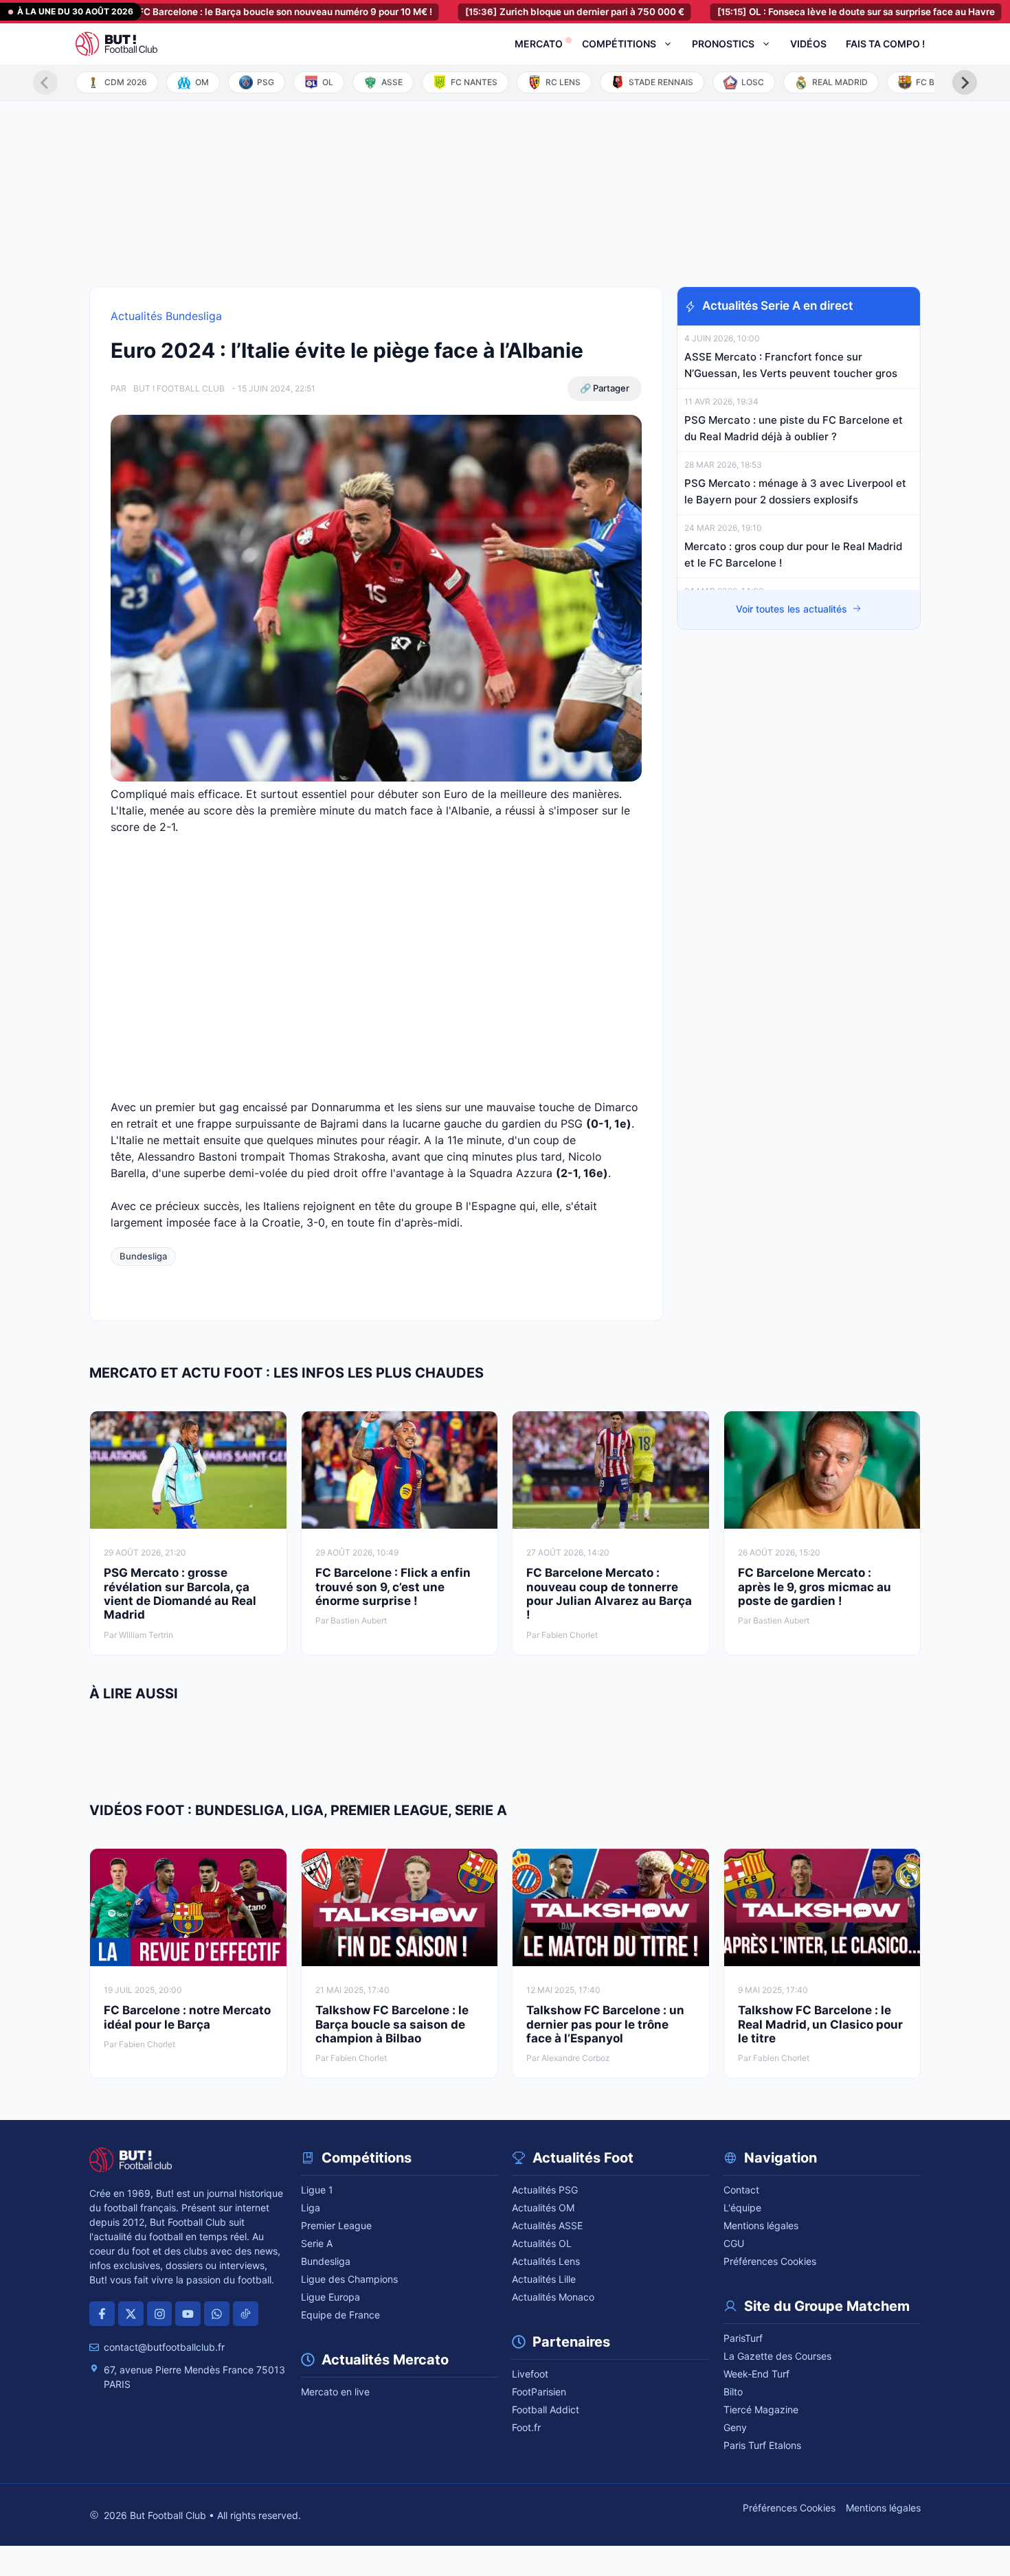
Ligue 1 (317, 2190)
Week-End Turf (756, 2374)
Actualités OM (543, 2208)
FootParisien (539, 2392)
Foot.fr (526, 2427)
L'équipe (742, 2208)
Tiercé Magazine (761, 2409)
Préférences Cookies (770, 2261)
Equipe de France (340, 2315)
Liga (311, 2208)
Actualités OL (542, 2243)
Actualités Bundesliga (166, 316)
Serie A (317, 2243)
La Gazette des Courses (777, 2356)
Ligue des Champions (349, 2279)
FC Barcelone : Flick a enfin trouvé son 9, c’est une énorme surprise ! (393, 1587)
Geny (735, 2427)
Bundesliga (143, 1256)
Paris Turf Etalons (762, 2445)
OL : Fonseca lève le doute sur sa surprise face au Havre (799, 12)
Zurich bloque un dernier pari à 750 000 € (518, 12)
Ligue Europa (330, 2297)
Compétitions (619, 44)
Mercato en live (335, 2392)
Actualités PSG (545, 2190)
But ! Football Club (179, 388)
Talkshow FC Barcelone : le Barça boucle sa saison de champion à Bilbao (392, 2024)
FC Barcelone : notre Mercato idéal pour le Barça (187, 2017)
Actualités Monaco (553, 2297)
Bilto (733, 2392)
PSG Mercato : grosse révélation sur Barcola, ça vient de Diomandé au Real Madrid (180, 1594)
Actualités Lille (544, 2279)
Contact (741, 2190)
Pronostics (723, 44)
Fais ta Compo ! (885, 44)
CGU (734, 2243)
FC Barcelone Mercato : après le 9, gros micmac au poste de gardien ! (815, 1587)
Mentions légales (761, 2225)
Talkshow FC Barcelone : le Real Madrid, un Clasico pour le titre (820, 2024)
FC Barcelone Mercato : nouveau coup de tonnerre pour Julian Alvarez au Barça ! (609, 1594)
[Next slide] (965, 82)
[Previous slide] (45, 82)
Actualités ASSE (547, 2225)
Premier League (336, 2225)
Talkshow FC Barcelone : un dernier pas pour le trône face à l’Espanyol (605, 2024)
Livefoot (530, 2374)
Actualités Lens (546, 2261)
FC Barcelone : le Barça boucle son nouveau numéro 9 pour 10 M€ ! (211, 12)
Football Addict (546, 2409)
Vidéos (808, 44)
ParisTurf (743, 2338)
